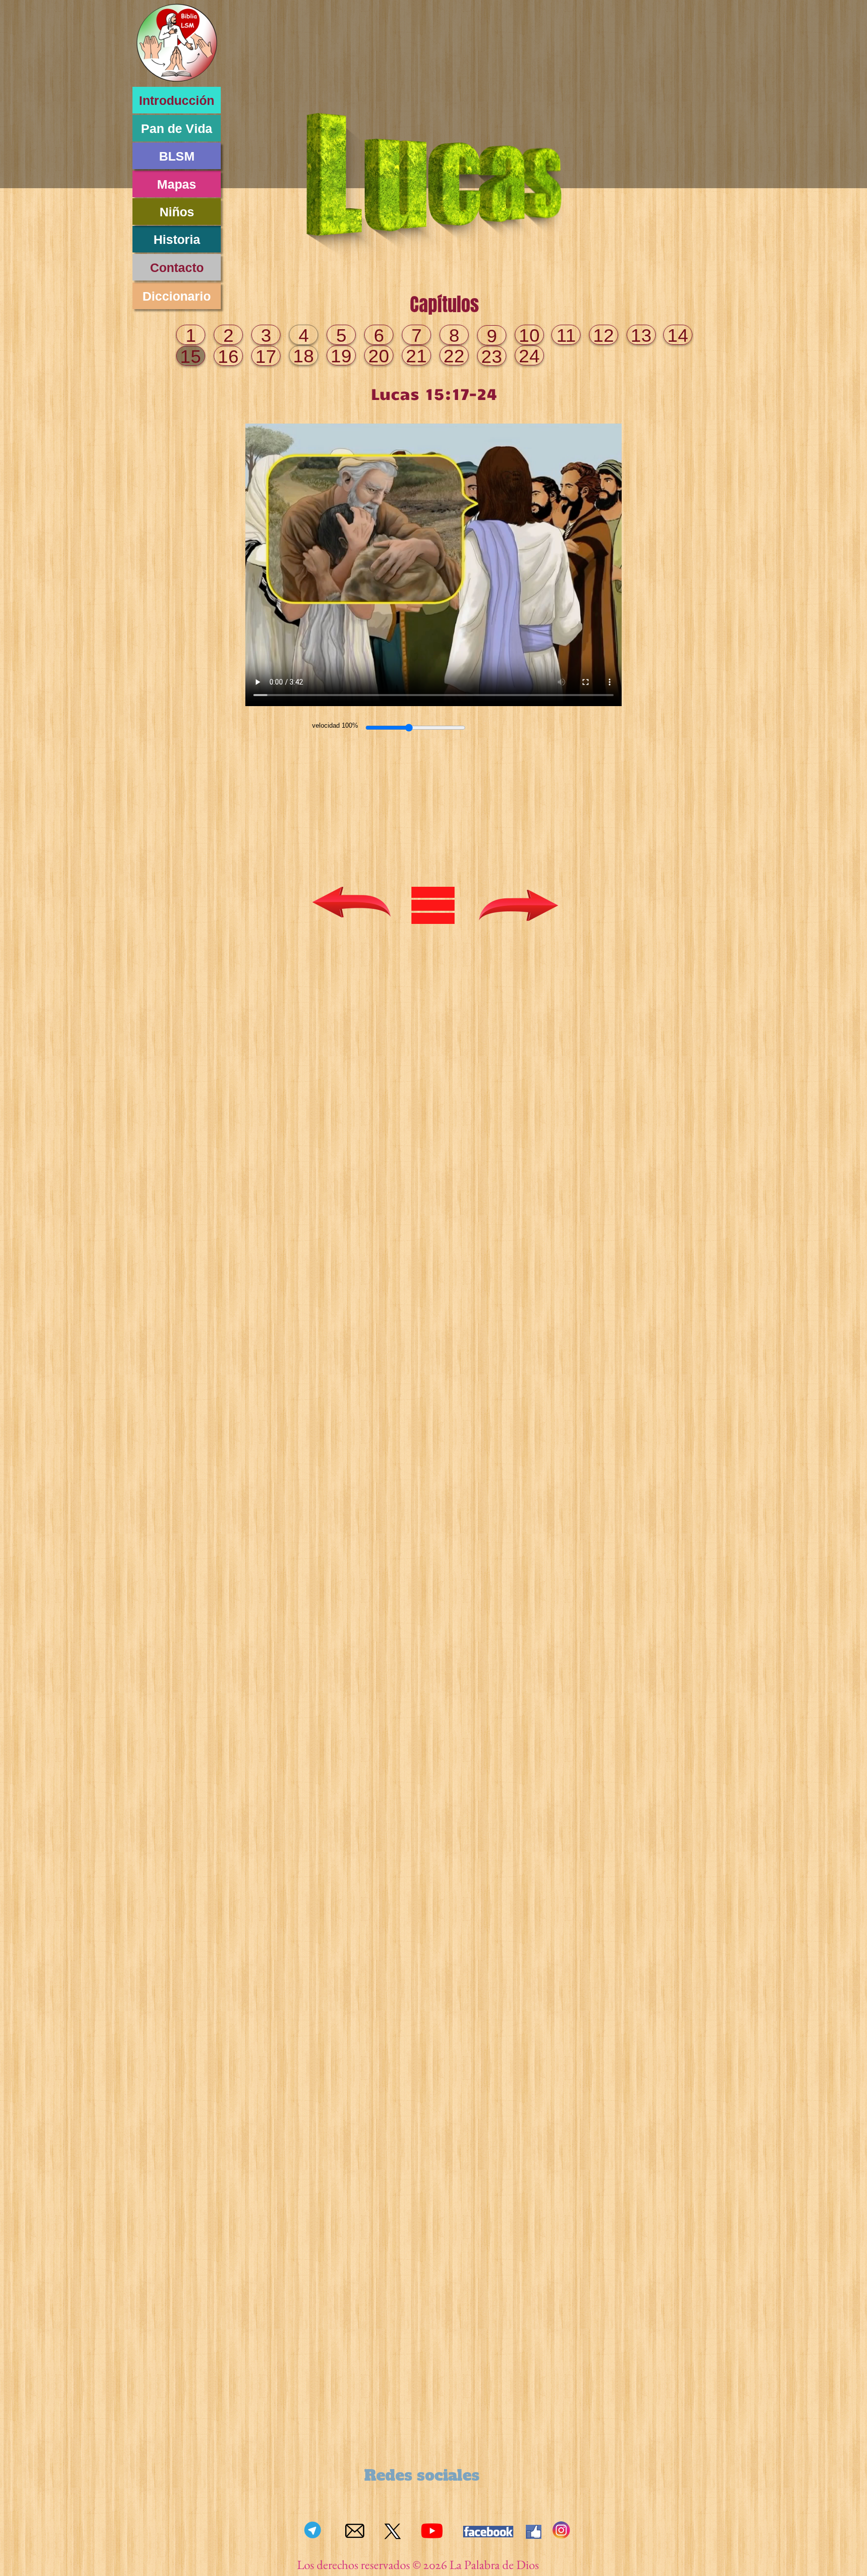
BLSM (177, 156)
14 (678, 335)
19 (341, 356)
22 (454, 356)
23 (492, 357)
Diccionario (177, 296)
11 (566, 335)
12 (604, 335)
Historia (177, 239)
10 (529, 335)
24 (529, 356)
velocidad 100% (335, 725)
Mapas (177, 184)
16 (228, 357)
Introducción (177, 100)
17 (266, 357)
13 (641, 335)
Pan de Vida (177, 128)
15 (191, 357)
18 (304, 356)
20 (379, 356)
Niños (177, 212)
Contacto (177, 267)
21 (416, 356)
